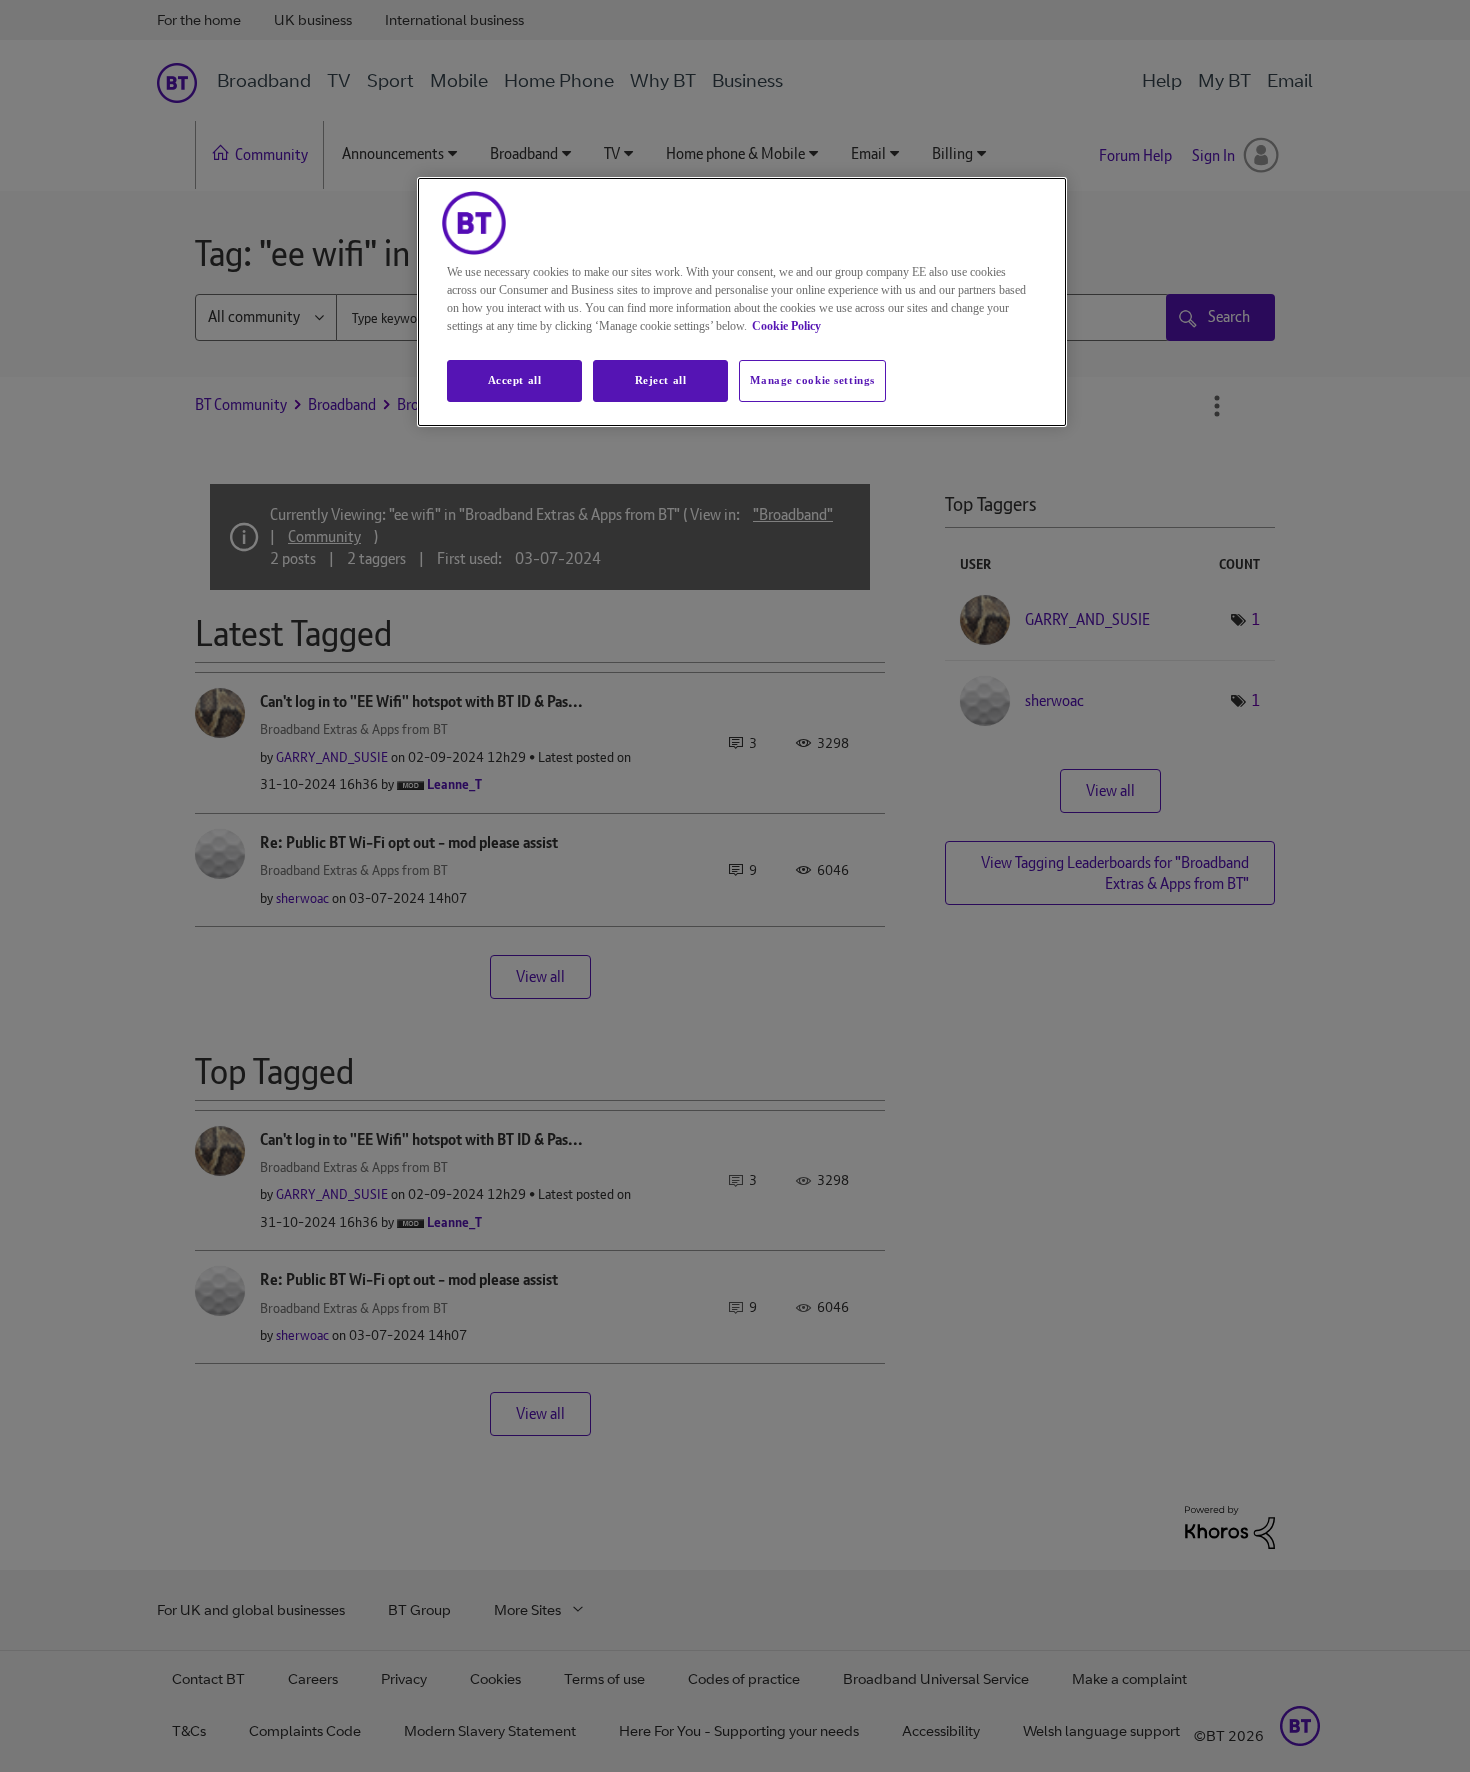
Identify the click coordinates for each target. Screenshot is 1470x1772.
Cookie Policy (786, 326)
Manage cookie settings (812, 380)
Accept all (515, 380)
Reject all (661, 380)
